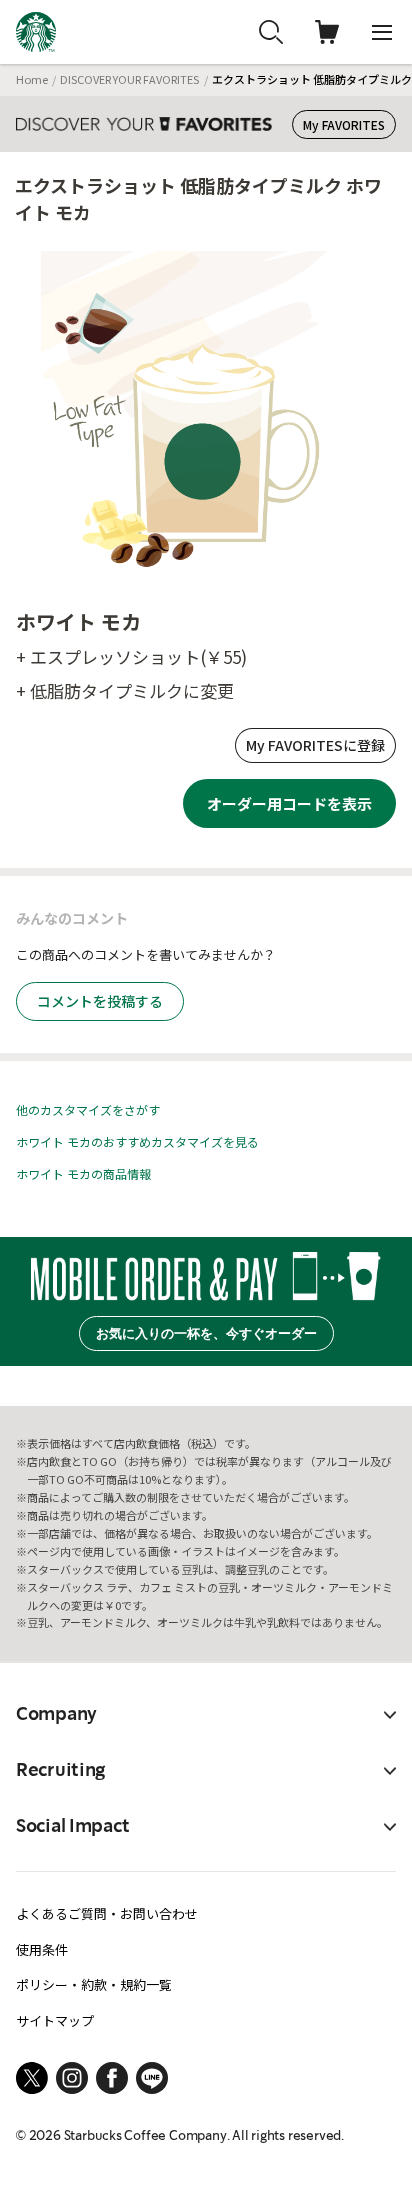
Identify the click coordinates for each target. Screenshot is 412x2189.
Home (32, 79)
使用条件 (42, 1949)
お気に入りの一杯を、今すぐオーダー (206, 1333)
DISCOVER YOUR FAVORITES (129, 79)
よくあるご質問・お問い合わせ (107, 1913)
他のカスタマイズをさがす (88, 1109)
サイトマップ (55, 2020)
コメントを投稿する (100, 1001)
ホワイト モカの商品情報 (83, 1173)
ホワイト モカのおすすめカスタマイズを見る (137, 1141)
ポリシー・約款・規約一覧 (94, 1984)
